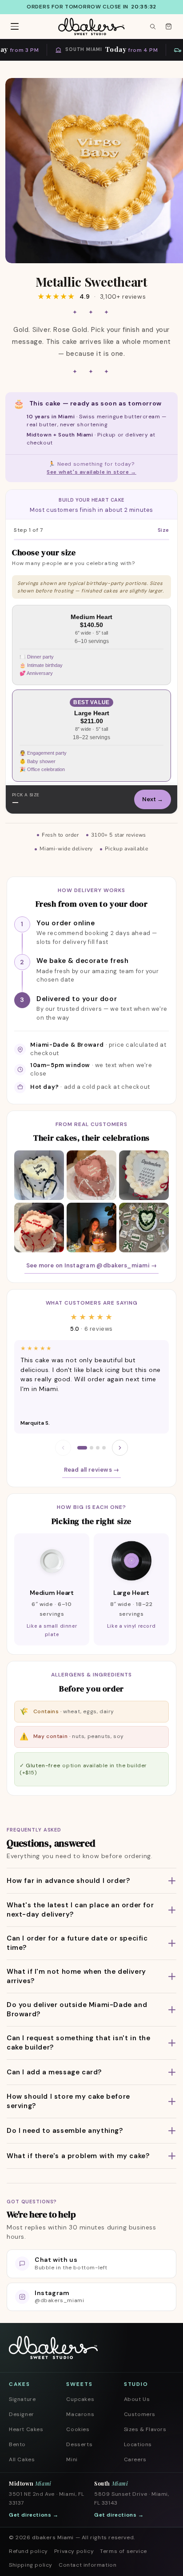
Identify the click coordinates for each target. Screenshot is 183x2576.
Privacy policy (74, 2551)
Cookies (78, 2429)
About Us (137, 2399)
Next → (153, 799)
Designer (22, 2414)
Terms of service (123, 2551)
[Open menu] (15, 27)
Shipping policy (31, 2565)
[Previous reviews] (63, 1448)
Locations (138, 2444)
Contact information (88, 2565)
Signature (22, 2399)
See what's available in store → (91, 472)
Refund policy (28, 2551)
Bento (17, 2444)
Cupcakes (80, 2399)
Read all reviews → (92, 1470)
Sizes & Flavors (145, 2429)
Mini (72, 2459)
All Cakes (22, 2459)
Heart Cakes (26, 2429)
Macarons (80, 2414)
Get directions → (34, 2515)
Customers (140, 2414)
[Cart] (168, 27)
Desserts (79, 2444)
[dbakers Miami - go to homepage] (91, 27)
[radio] (91, 645)
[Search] (152, 27)
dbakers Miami (53, 2537)
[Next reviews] (120, 1448)
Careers (135, 2459)
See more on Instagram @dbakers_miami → (92, 1265)
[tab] (82, 1448)
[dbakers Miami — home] (53, 2348)
